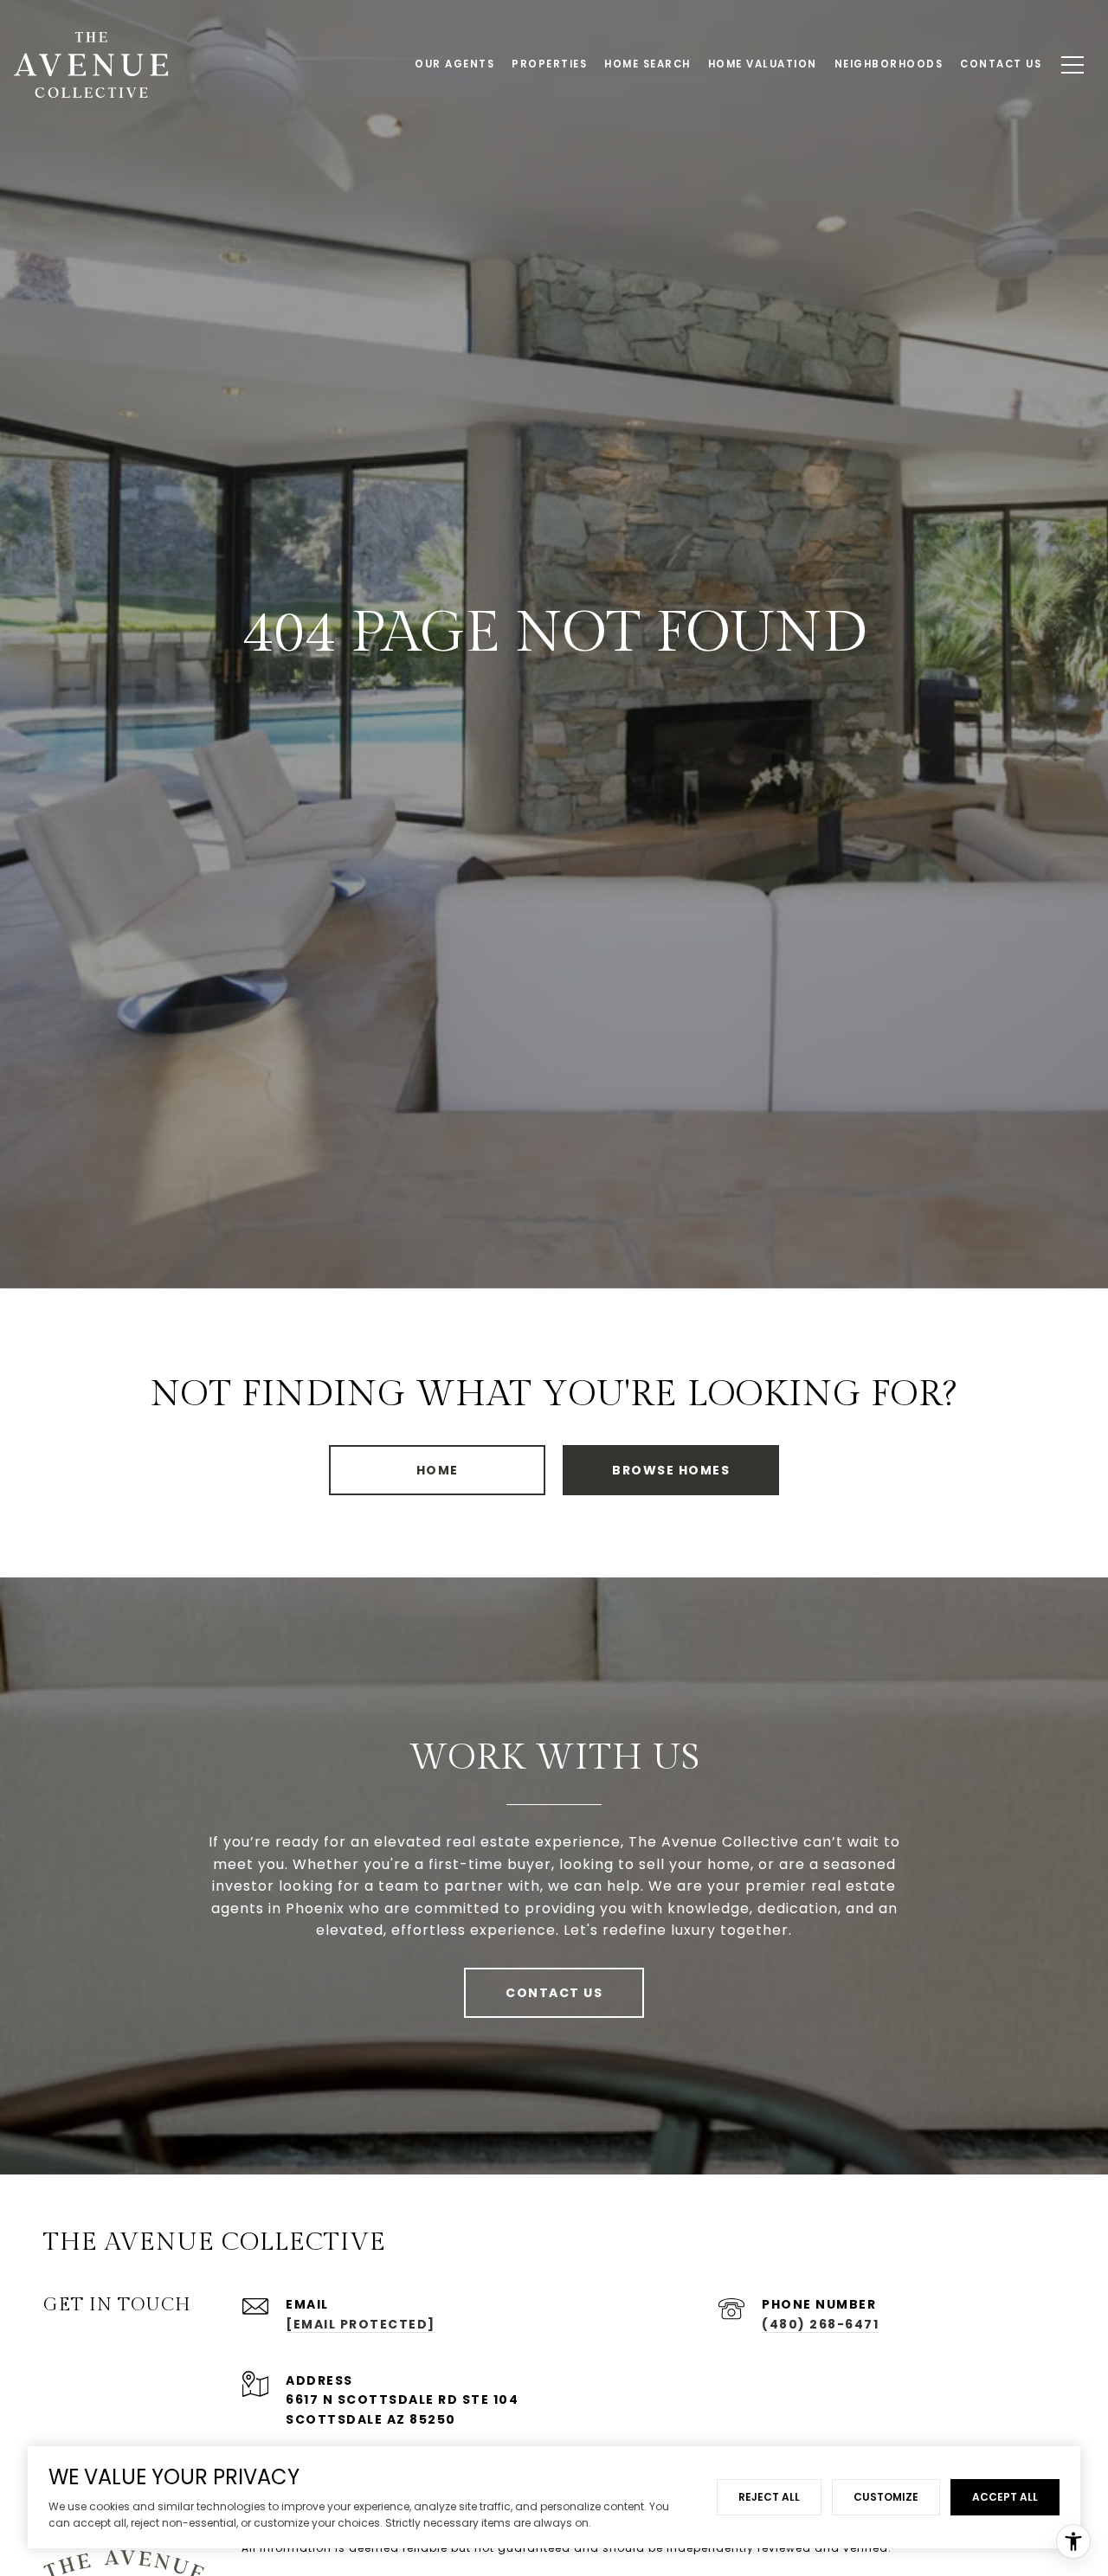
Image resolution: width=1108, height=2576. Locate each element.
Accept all (1005, 2497)
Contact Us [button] (554, 1993)
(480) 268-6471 (820, 2324)
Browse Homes (671, 1470)
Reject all (769, 2497)
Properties (549, 64)
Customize (886, 2497)
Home (438, 1470)
